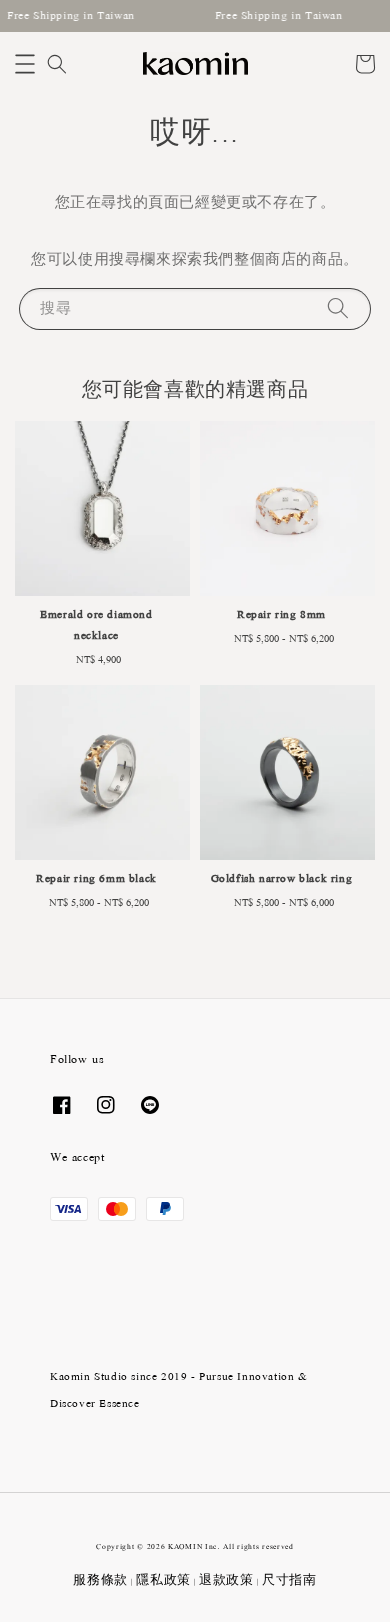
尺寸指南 (289, 1581)
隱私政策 (163, 1581)
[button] (25, 64)
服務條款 (100, 1581)
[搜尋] (338, 308)
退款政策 (226, 1581)
